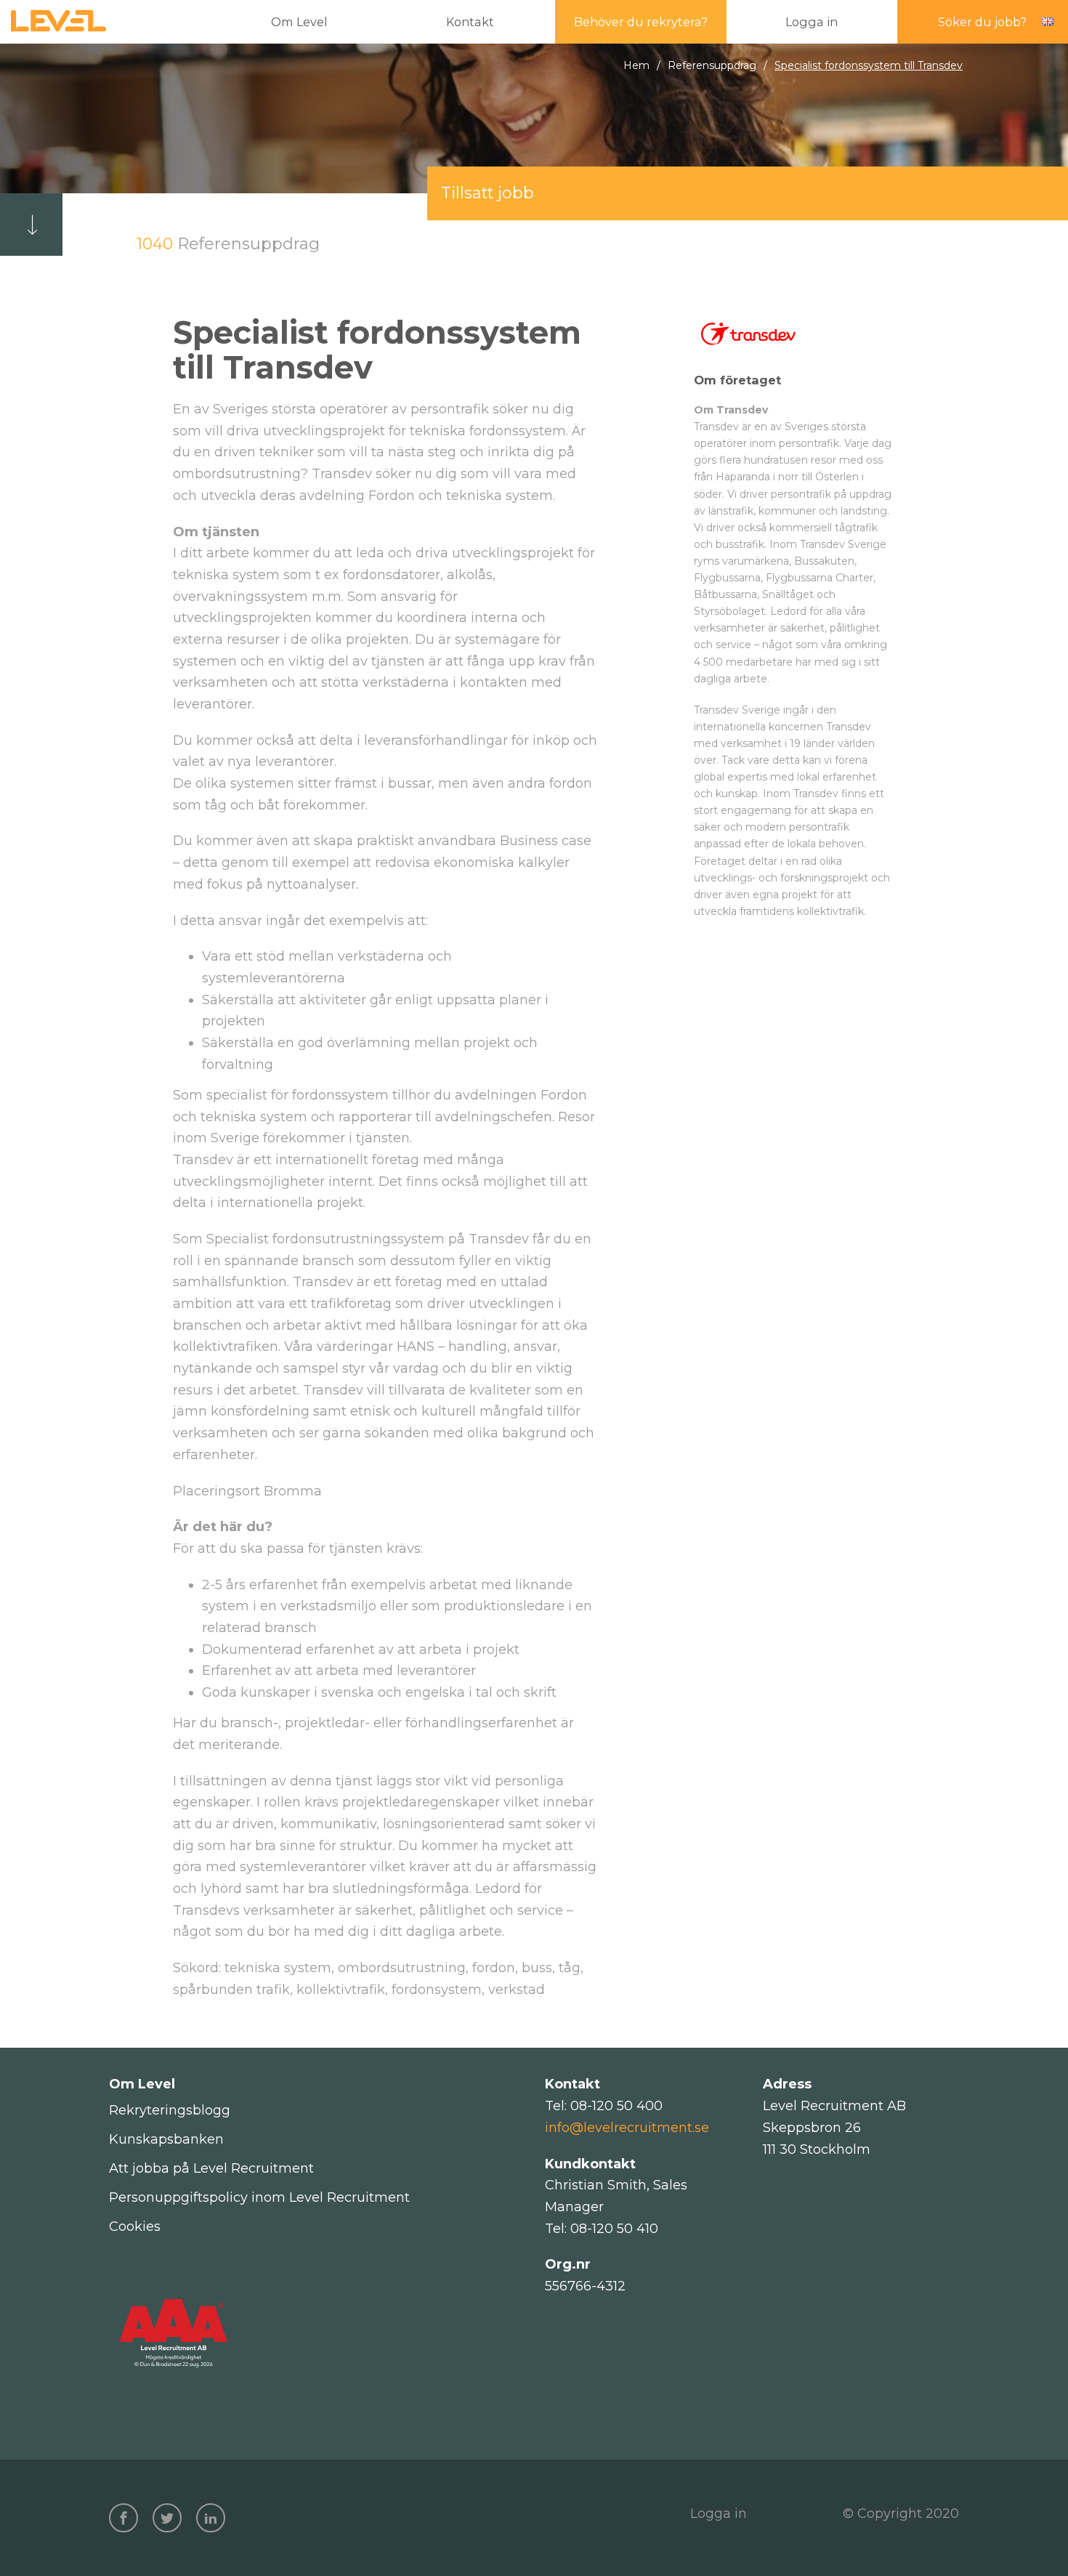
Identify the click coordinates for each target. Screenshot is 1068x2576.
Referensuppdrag (712, 65)
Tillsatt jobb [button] (488, 193)
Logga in (719, 2514)
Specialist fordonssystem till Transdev (869, 65)
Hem (636, 65)
